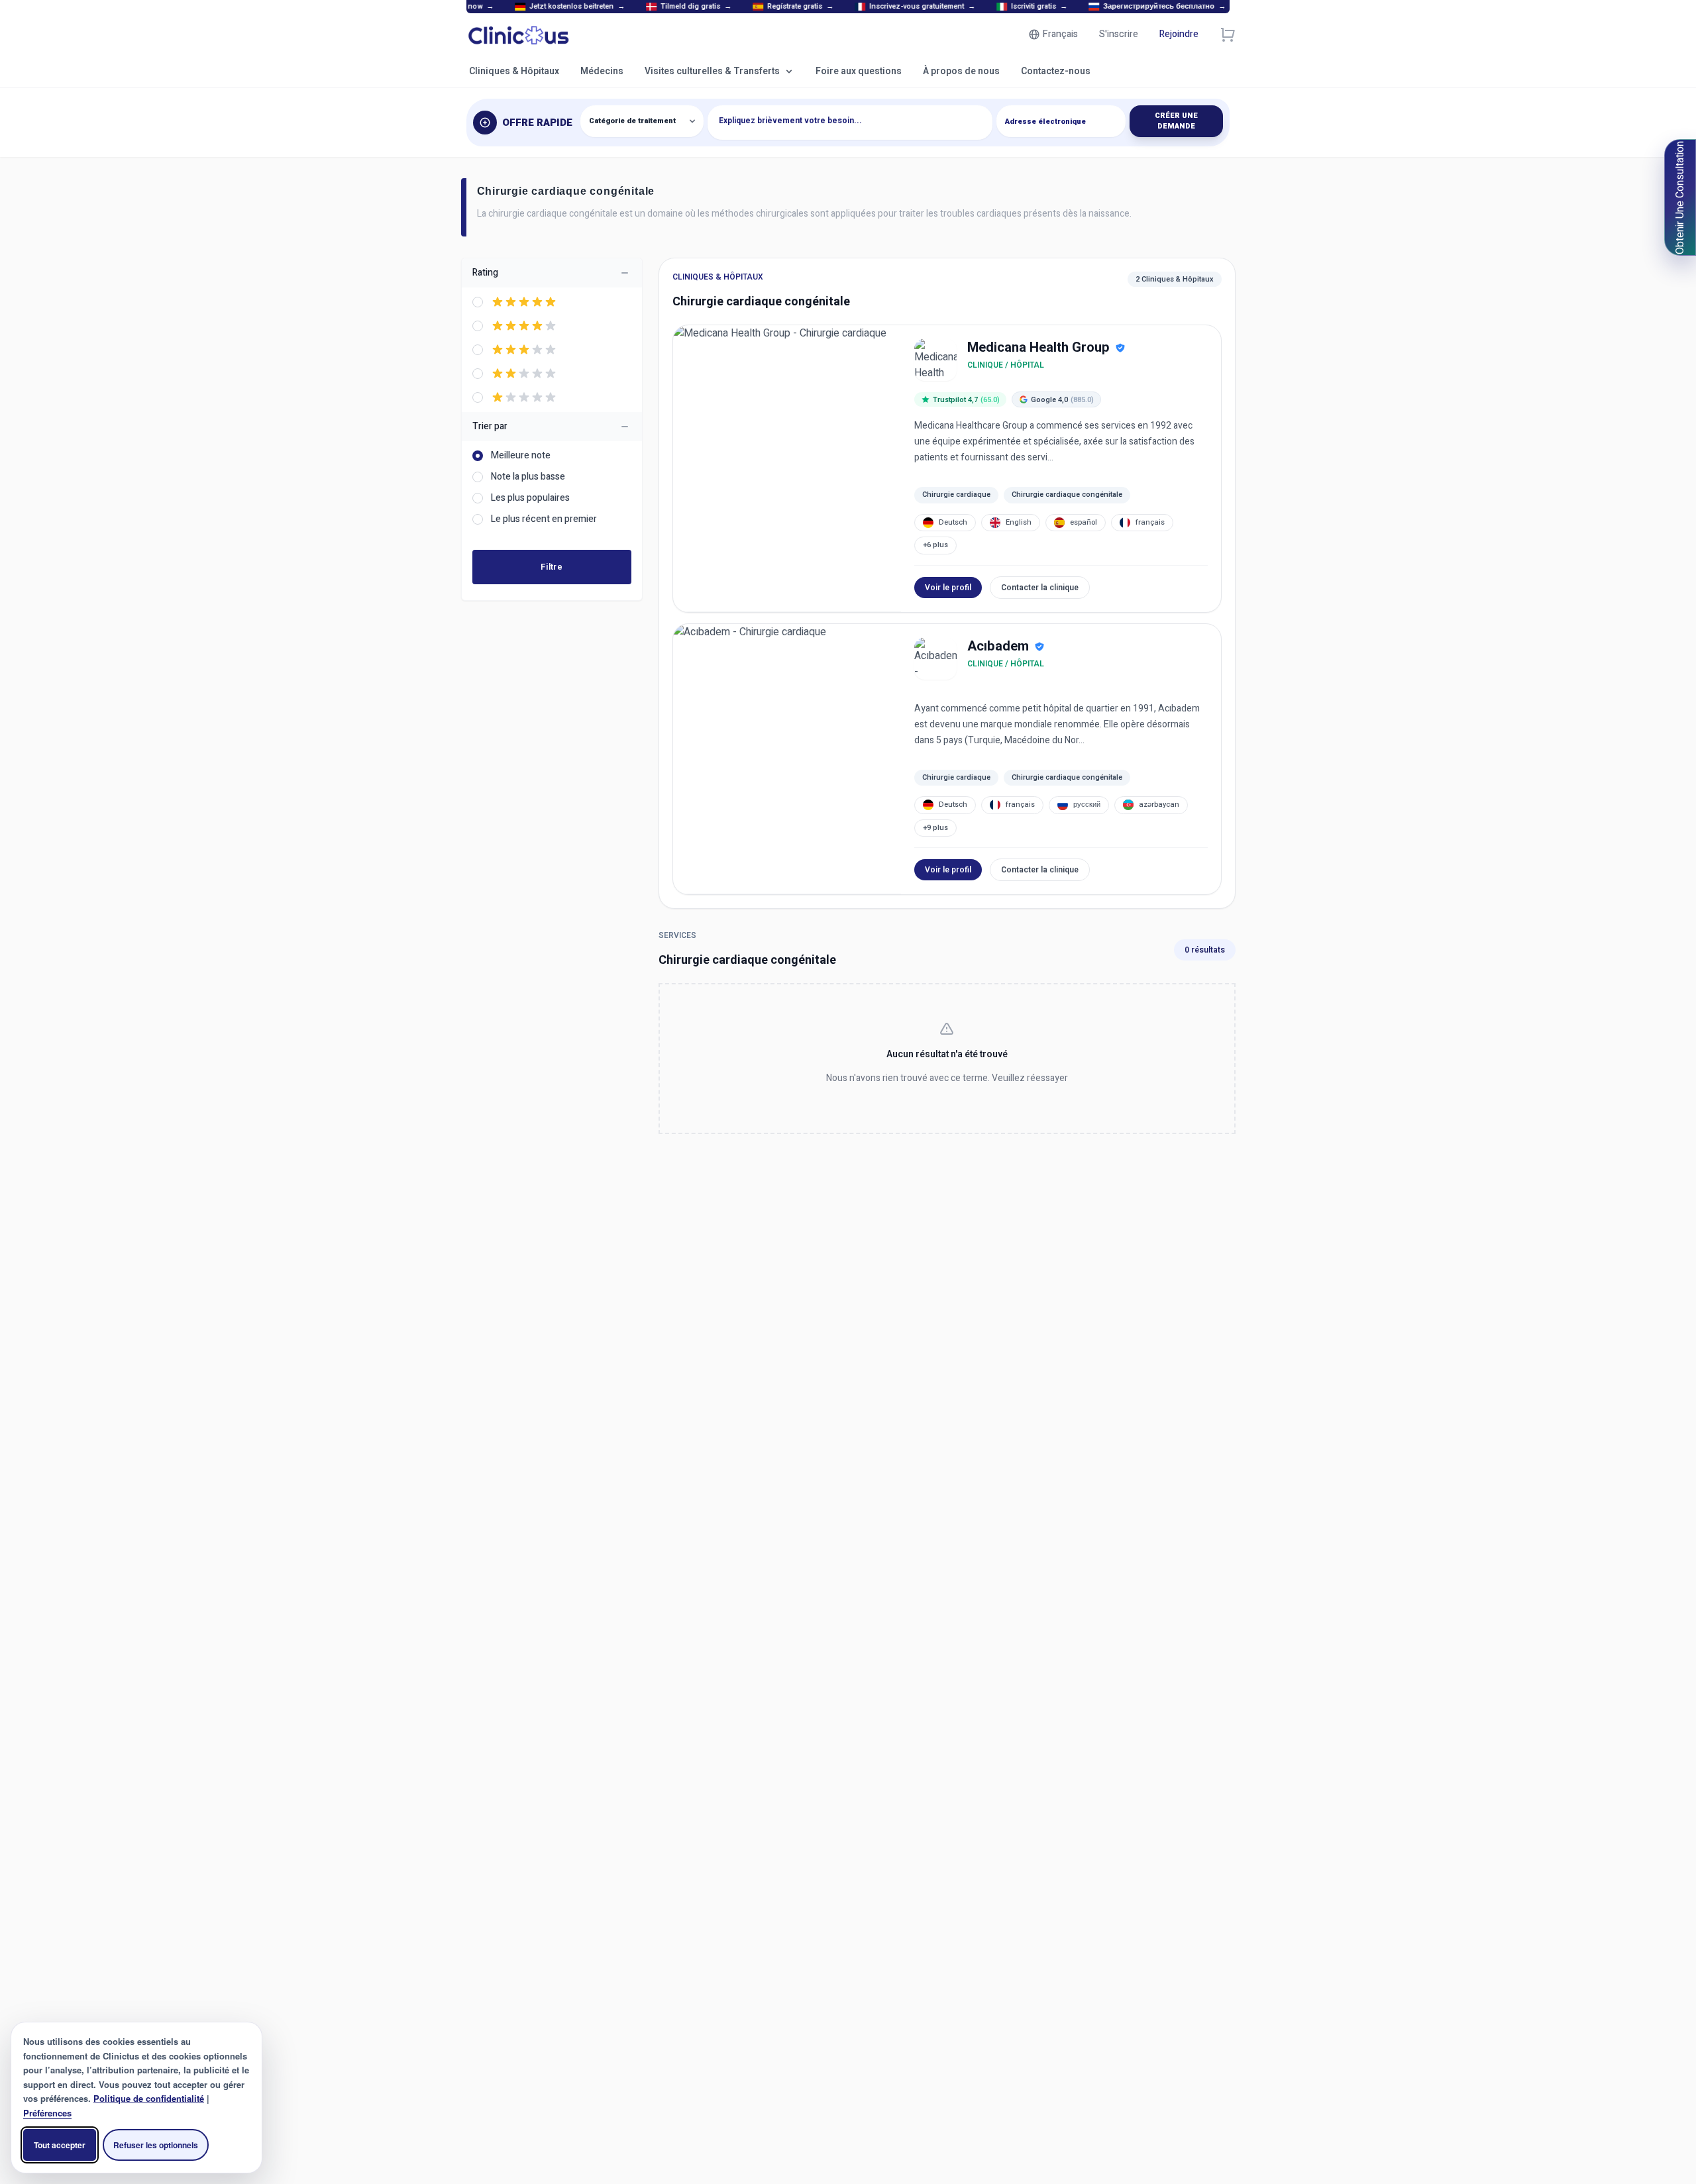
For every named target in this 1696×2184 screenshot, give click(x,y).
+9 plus (935, 828)
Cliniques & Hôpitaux (514, 71)
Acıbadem (998, 647)
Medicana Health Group (1038, 348)
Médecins (602, 71)
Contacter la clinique (1040, 588)
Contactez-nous (1056, 71)
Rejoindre (1179, 34)
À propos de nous (961, 71)
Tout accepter (60, 2145)
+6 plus (935, 545)
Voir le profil (948, 588)
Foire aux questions (859, 71)
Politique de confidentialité (149, 2098)
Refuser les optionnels (156, 2145)
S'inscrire (1119, 34)
